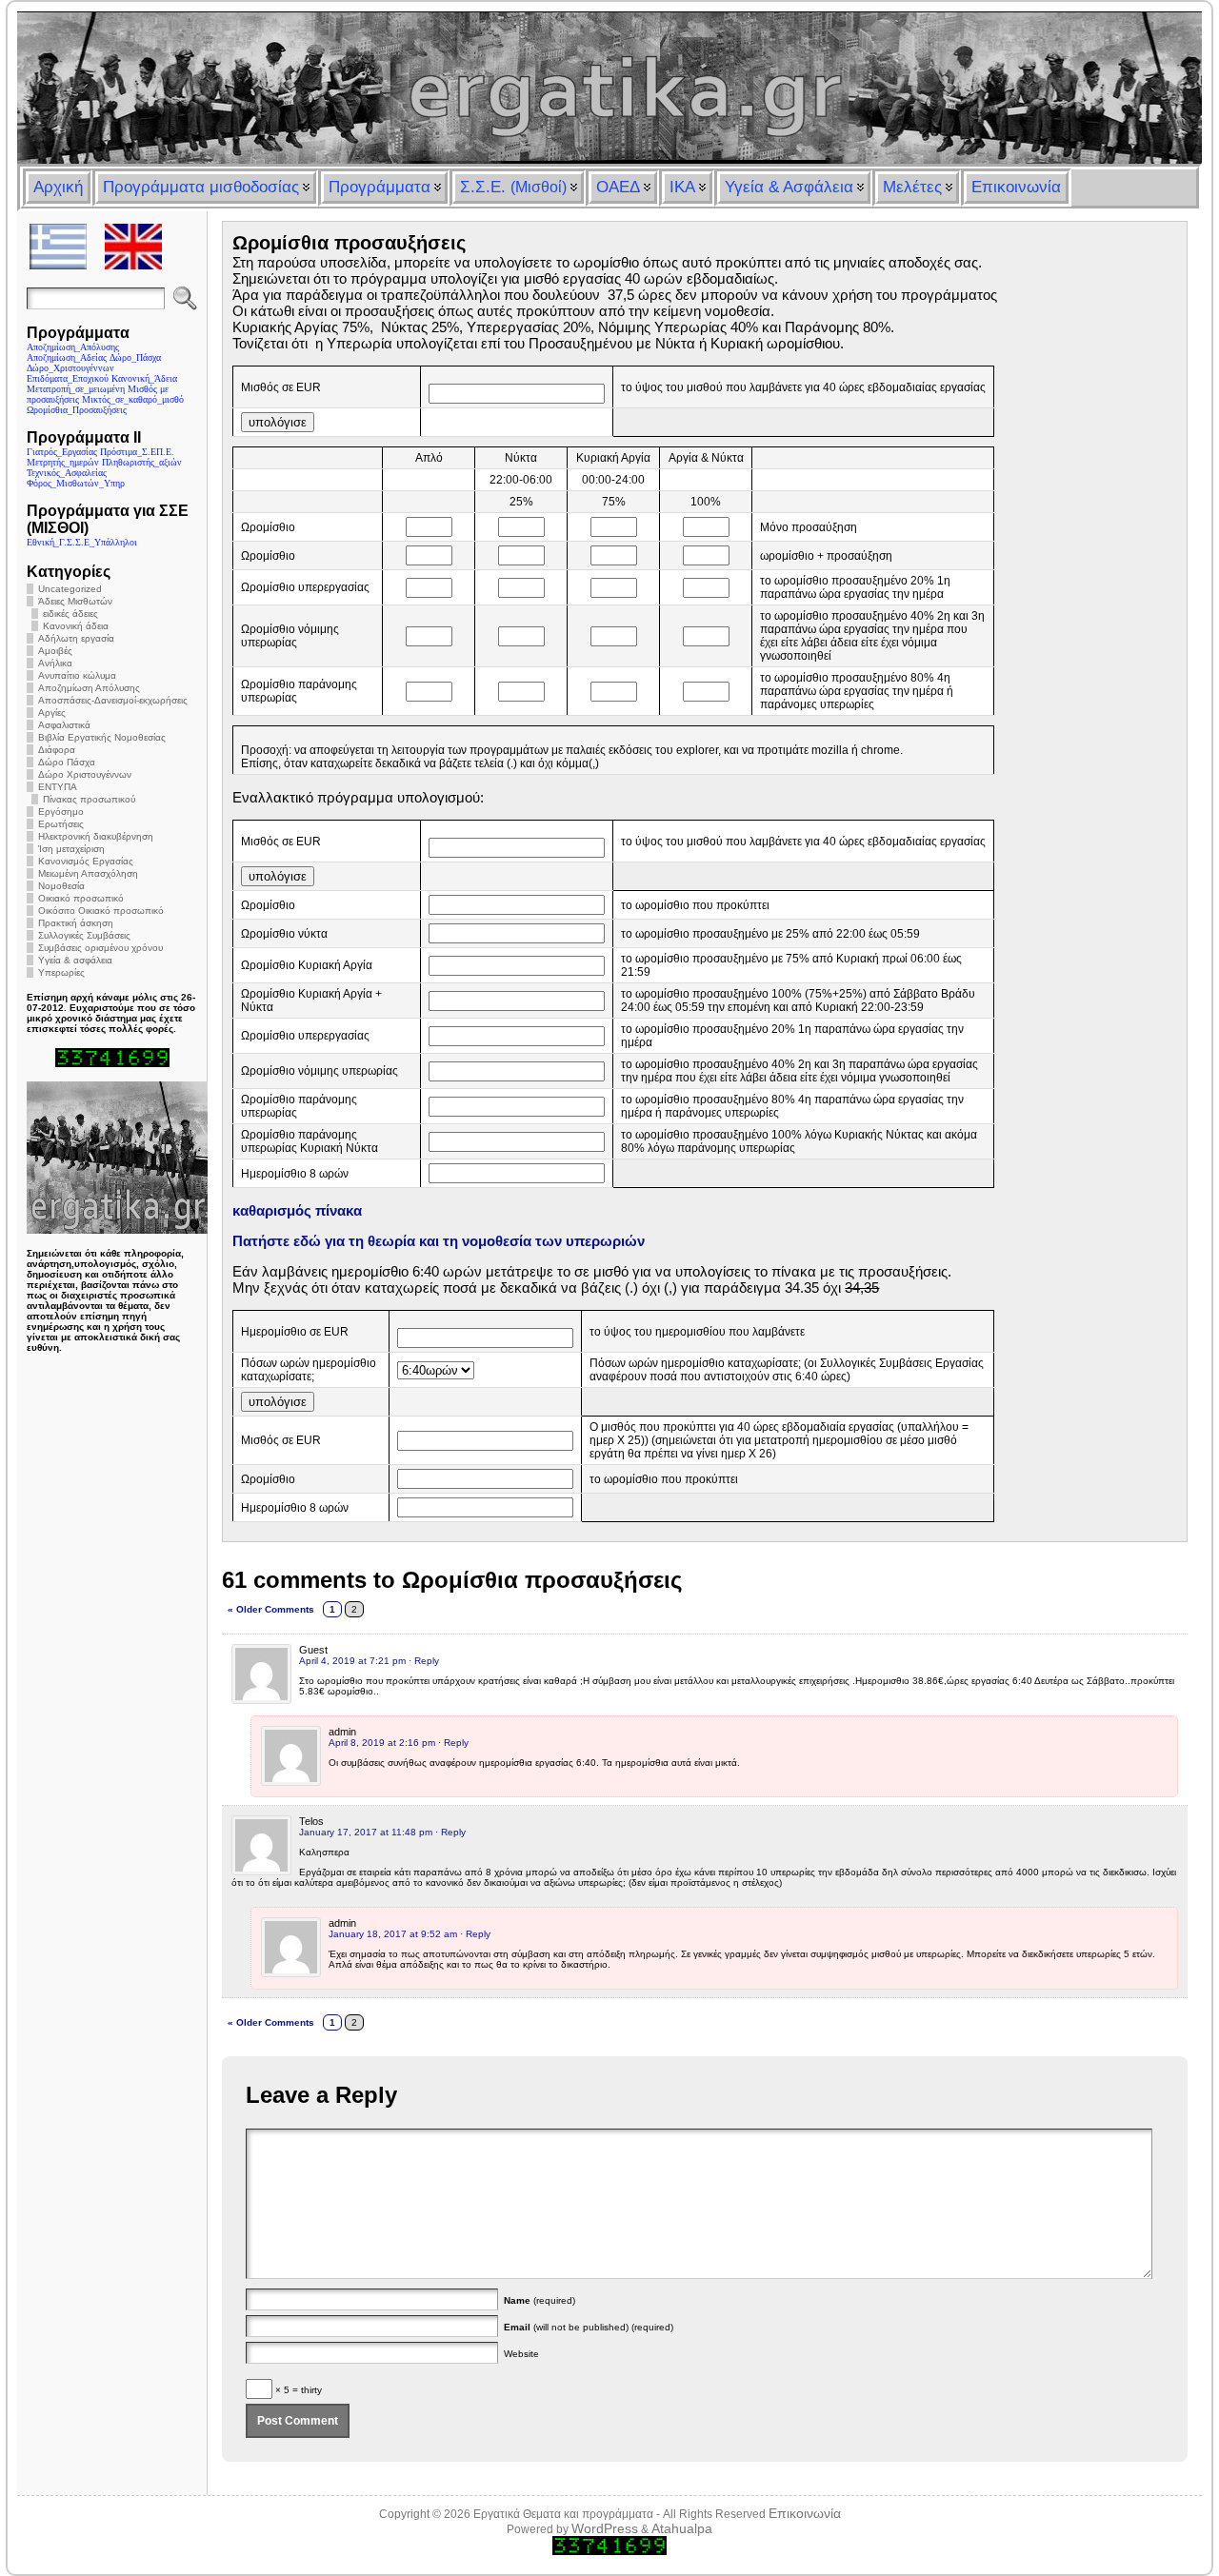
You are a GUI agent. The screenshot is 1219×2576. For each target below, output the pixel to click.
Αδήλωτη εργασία (76, 638)
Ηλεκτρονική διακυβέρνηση (96, 836)
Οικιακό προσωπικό (81, 898)
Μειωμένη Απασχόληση (88, 873)
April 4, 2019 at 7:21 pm (352, 1661)
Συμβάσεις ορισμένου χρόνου (100, 948)
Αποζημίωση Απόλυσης (89, 688)
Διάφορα (57, 750)
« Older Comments (271, 1609)
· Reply (424, 1661)
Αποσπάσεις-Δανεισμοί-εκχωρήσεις (113, 700)
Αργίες (52, 713)
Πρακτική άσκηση (76, 923)
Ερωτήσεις (61, 824)
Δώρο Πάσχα (67, 762)
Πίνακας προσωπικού (89, 799)
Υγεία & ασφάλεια (75, 960)
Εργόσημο (61, 812)
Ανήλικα (55, 663)
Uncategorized (70, 589)
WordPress (605, 2528)
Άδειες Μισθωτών (75, 601)
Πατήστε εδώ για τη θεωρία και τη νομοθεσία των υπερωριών (439, 1241)
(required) (540, 2300)
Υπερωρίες (61, 972)
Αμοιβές (55, 651)
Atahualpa (682, 2528)
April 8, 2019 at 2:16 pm (382, 1743)
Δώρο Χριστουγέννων (85, 774)
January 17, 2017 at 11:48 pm (366, 1832)
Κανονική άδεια (76, 626)
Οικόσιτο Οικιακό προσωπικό (101, 911)
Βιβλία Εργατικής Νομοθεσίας (102, 737)
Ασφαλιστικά (64, 725)
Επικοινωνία (805, 2513)
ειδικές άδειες (70, 614)
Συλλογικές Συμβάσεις (84, 935)
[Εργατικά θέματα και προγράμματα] (609, 88)
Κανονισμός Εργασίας (86, 861)
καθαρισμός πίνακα (297, 1210)
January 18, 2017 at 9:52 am (393, 1934)
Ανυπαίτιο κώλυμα (77, 675)
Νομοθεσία (61, 886)
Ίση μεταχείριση (71, 849)
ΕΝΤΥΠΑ (58, 787)
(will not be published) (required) (589, 2327)
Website (521, 2354)
